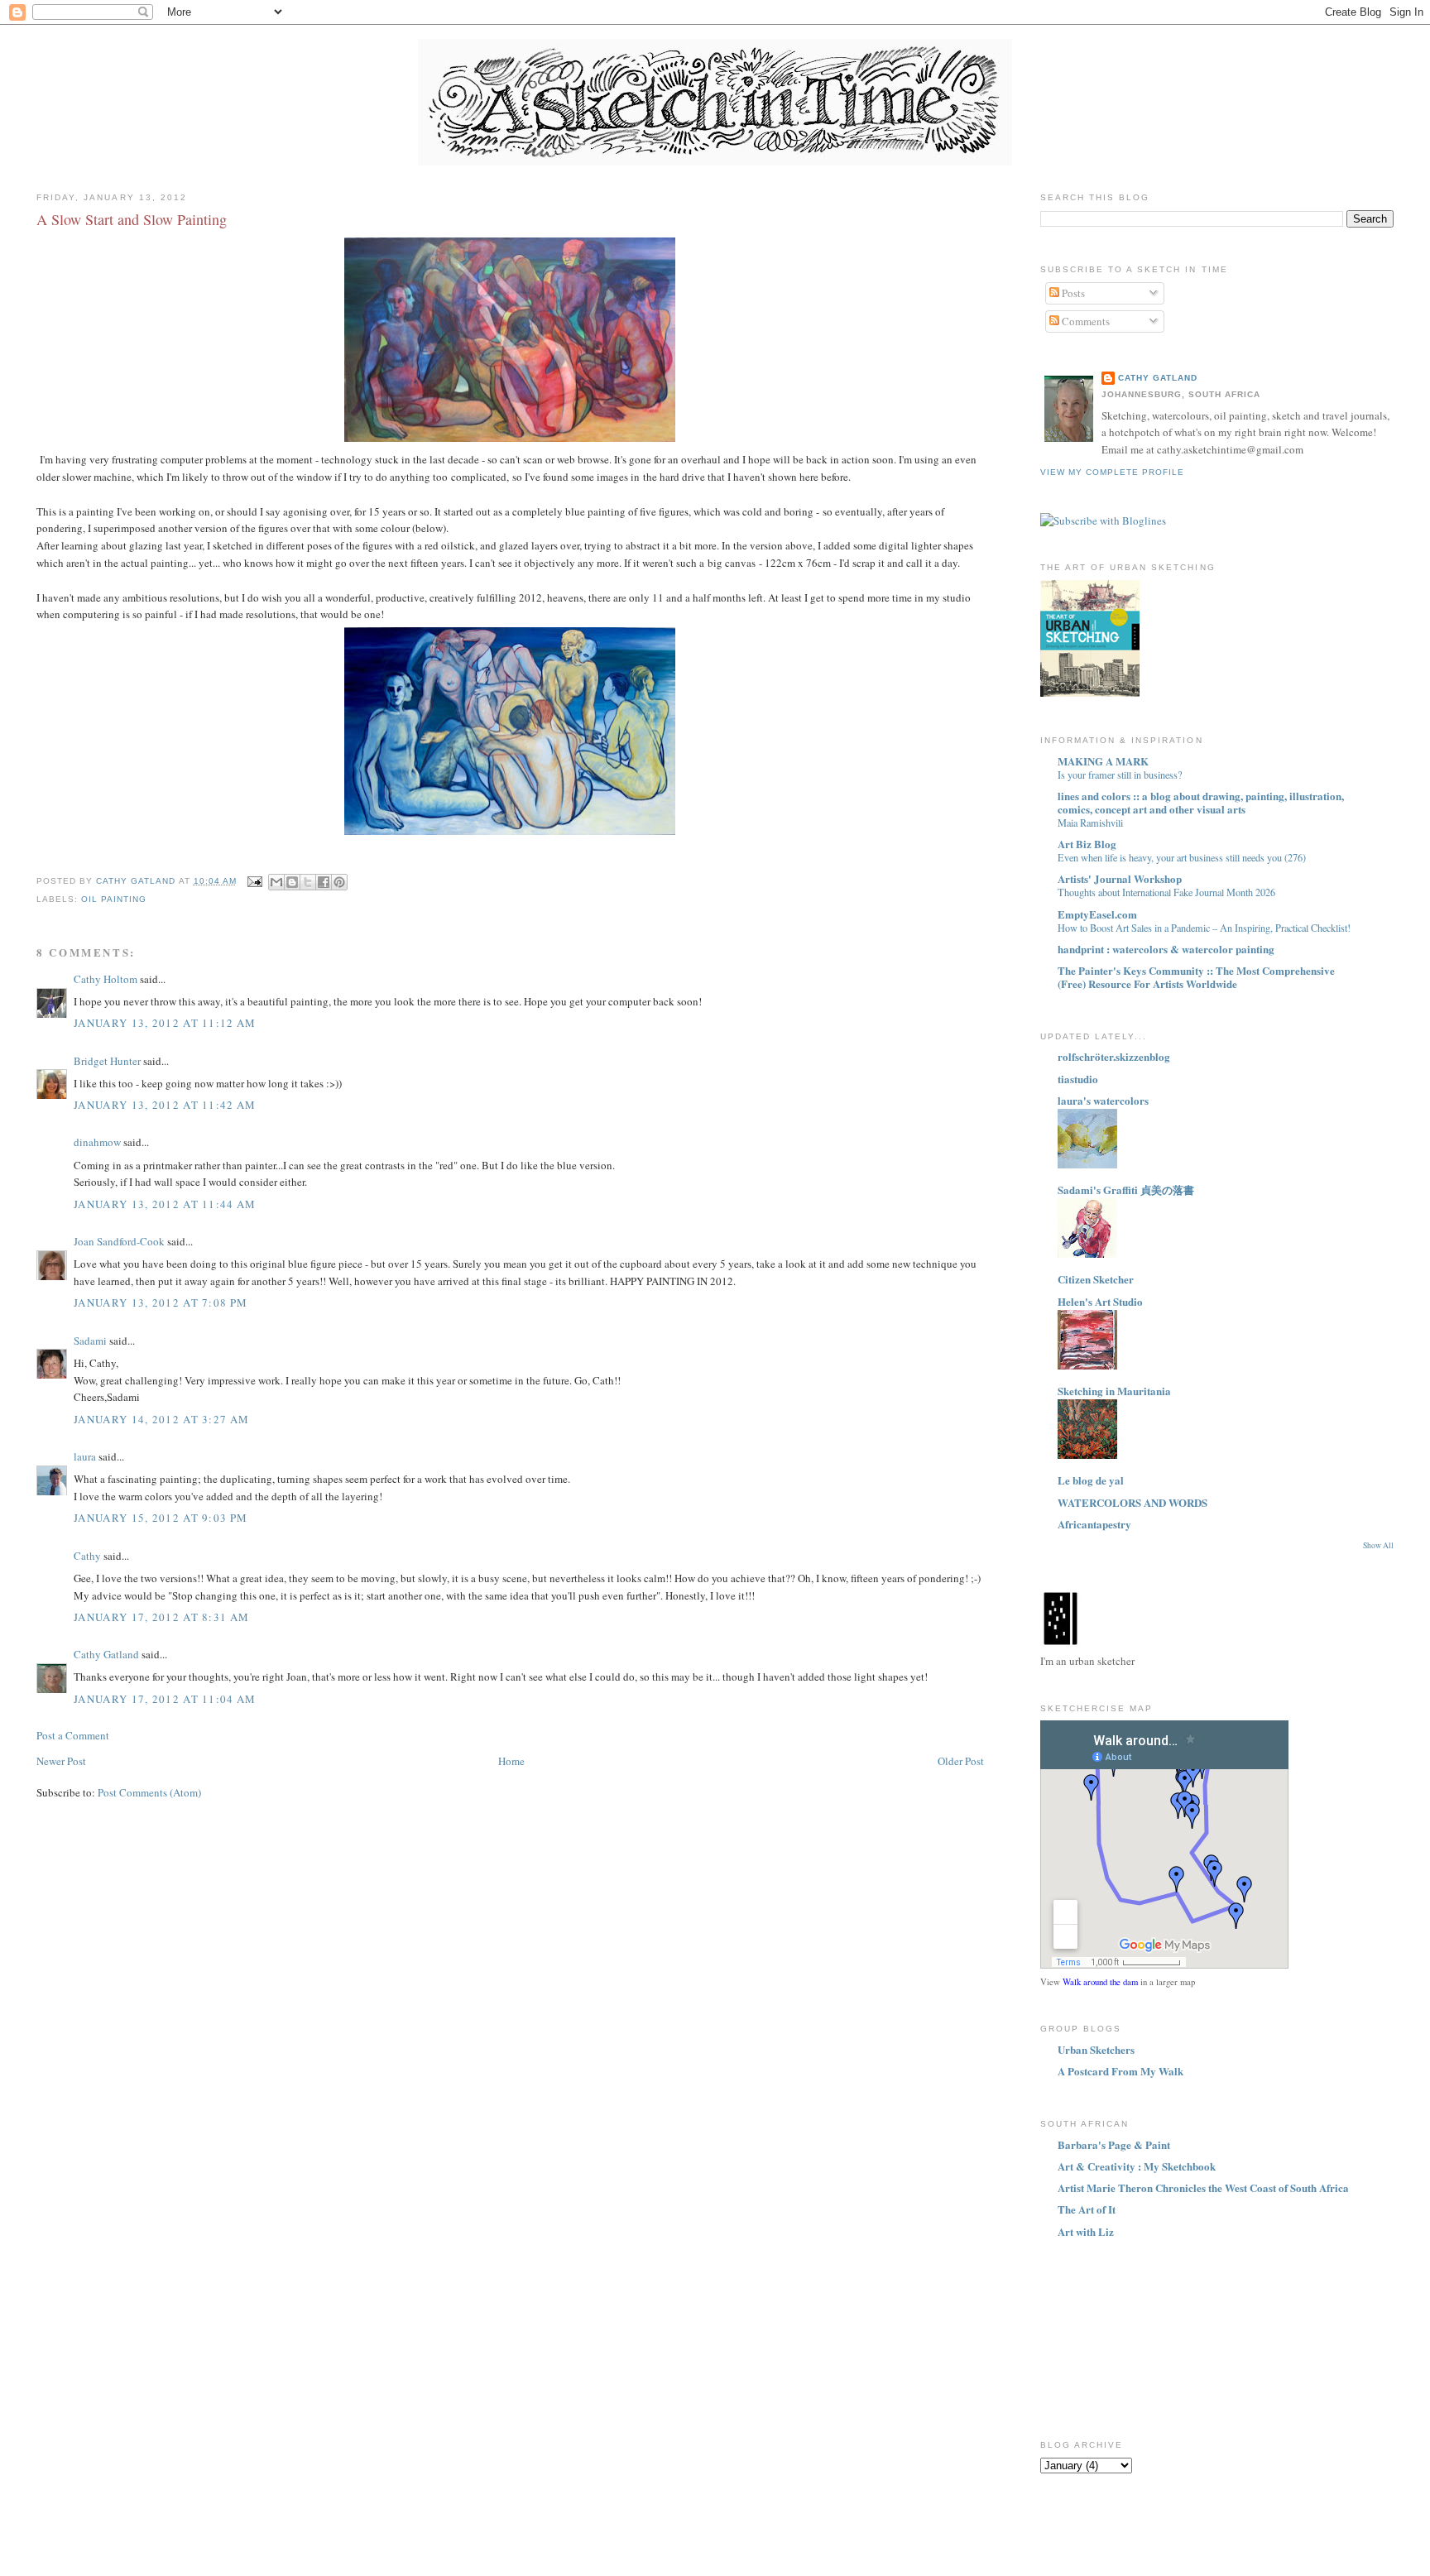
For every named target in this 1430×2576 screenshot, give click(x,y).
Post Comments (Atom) (149, 1792)
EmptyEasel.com (1097, 914)
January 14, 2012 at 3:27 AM (161, 1419)
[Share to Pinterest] (339, 882)
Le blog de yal (1091, 1480)
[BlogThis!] (292, 882)
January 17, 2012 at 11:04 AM (165, 1699)
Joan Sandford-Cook (119, 1241)
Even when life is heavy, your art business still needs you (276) (1182, 857)
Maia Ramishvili (1090, 823)
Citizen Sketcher (1096, 1279)
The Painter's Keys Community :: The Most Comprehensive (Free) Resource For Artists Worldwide (1196, 977)
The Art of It (1087, 2209)
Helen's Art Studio (1100, 1301)
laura (85, 1456)
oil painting (114, 899)
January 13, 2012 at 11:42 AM (165, 1105)
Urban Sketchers (1096, 2049)
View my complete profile (1112, 472)
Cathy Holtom (106, 979)
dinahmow (97, 1142)
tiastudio (1078, 1079)
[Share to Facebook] (324, 882)
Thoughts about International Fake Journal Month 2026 (1166, 892)
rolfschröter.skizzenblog (1114, 1056)
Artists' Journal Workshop (1120, 878)
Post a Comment (73, 1735)
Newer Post (61, 1761)
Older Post (961, 1761)
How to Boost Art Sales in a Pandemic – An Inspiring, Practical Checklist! (1204, 928)
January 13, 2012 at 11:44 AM (165, 1204)
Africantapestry (1094, 1524)
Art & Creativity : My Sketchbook (1137, 2166)
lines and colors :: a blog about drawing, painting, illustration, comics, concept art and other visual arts (1201, 802)
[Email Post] (254, 881)
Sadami (90, 1341)
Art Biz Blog (1087, 844)
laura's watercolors (1103, 1100)
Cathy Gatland (106, 1654)
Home (511, 1761)
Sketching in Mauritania (1114, 1391)
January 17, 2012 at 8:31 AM (161, 1617)
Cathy (87, 1556)
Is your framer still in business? (1120, 775)
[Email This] (276, 882)
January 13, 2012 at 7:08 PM (161, 1302)
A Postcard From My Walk (1120, 2071)
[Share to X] (308, 882)
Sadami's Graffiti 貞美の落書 (1126, 1190)
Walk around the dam (1100, 1982)
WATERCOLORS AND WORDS (1132, 1502)
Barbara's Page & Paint (1114, 2144)
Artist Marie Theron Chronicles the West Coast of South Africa (1203, 2187)
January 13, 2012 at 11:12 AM (165, 1023)
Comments (1084, 321)
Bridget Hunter (107, 1061)
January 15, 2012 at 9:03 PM (161, 1518)
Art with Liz (1086, 2231)
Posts (1072, 293)
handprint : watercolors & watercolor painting (1166, 949)
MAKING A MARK (1103, 761)
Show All (1378, 1545)
